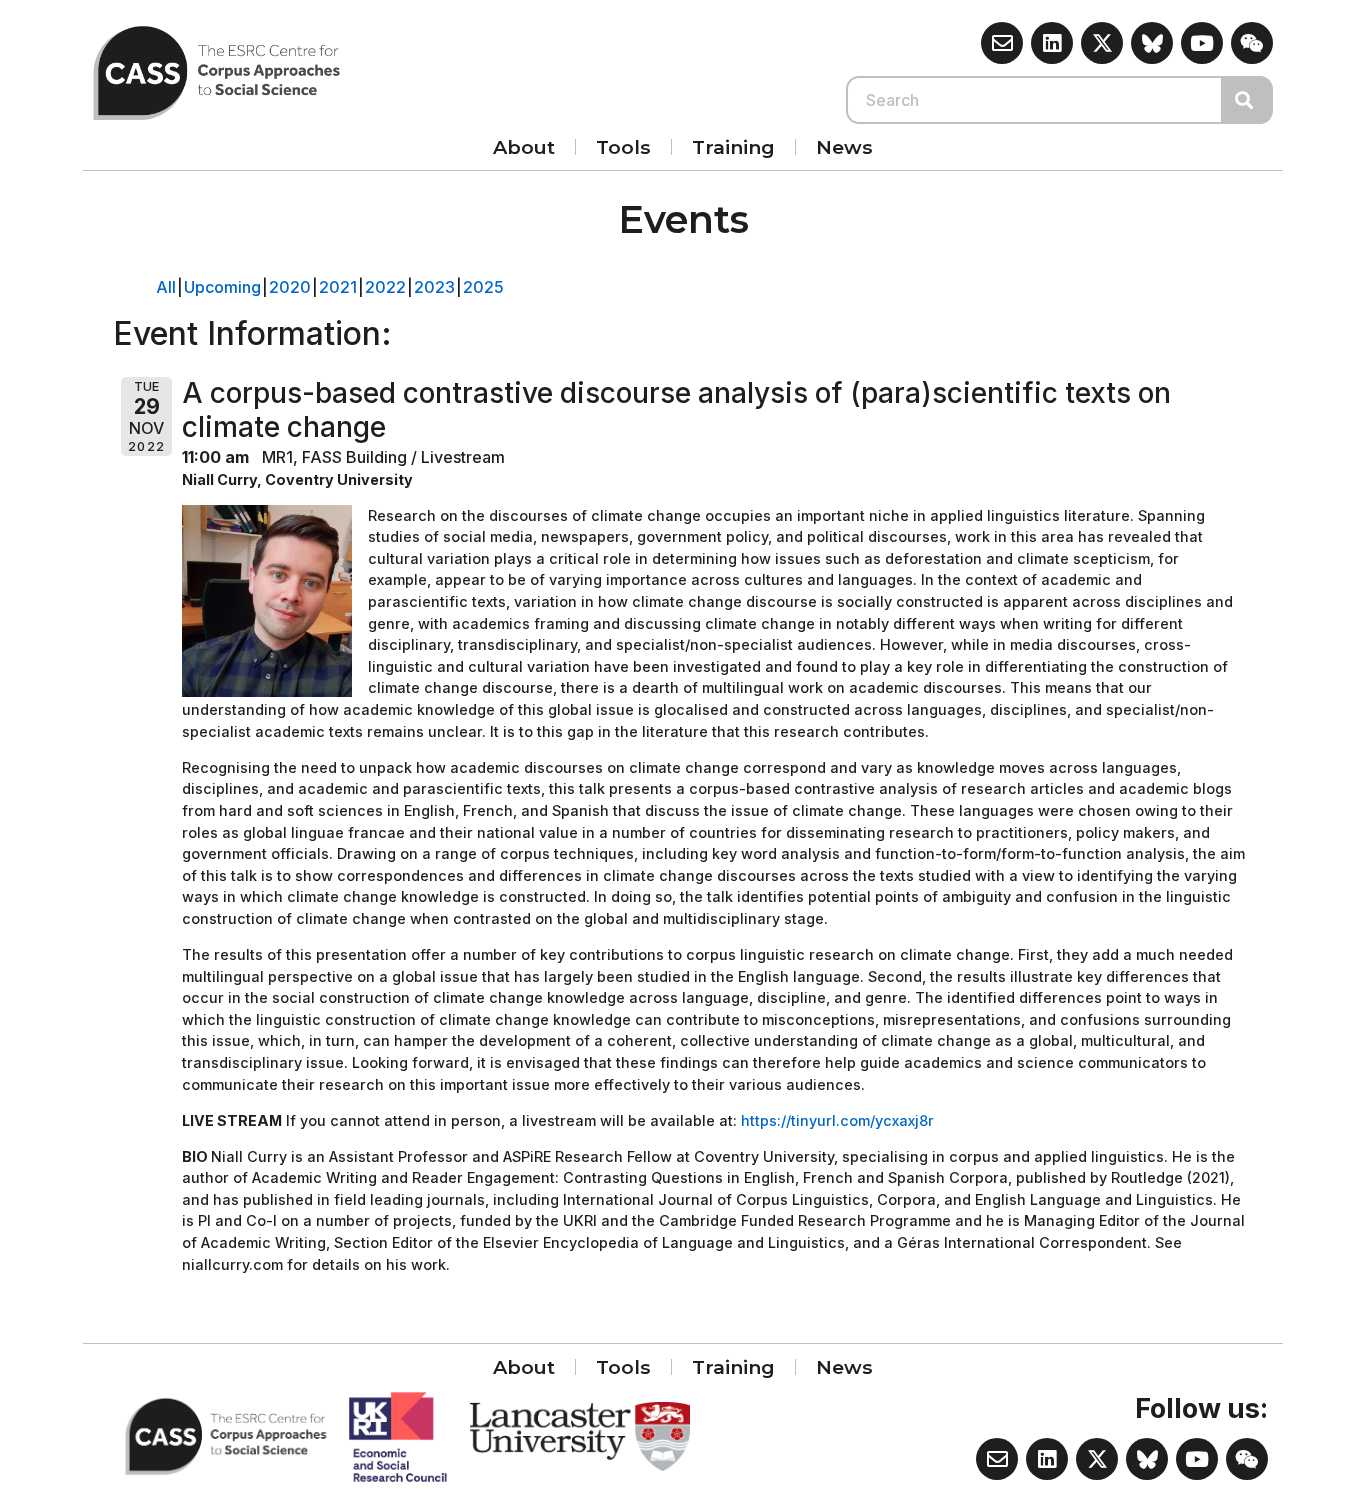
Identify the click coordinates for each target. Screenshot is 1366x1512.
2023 (434, 287)
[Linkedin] (1052, 43)
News (844, 147)
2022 (385, 287)
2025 (483, 287)
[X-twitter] (1102, 43)
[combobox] (1035, 100)
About (524, 147)
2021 (338, 287)
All (166, 287)
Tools (623, 147)
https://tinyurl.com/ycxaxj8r (837, 1120)
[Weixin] (1252, 43)
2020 (290, 287)
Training (733, 147)
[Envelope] (1002, 43)
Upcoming (222, 287)
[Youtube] (1202, 43)
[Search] (1248, 100)
